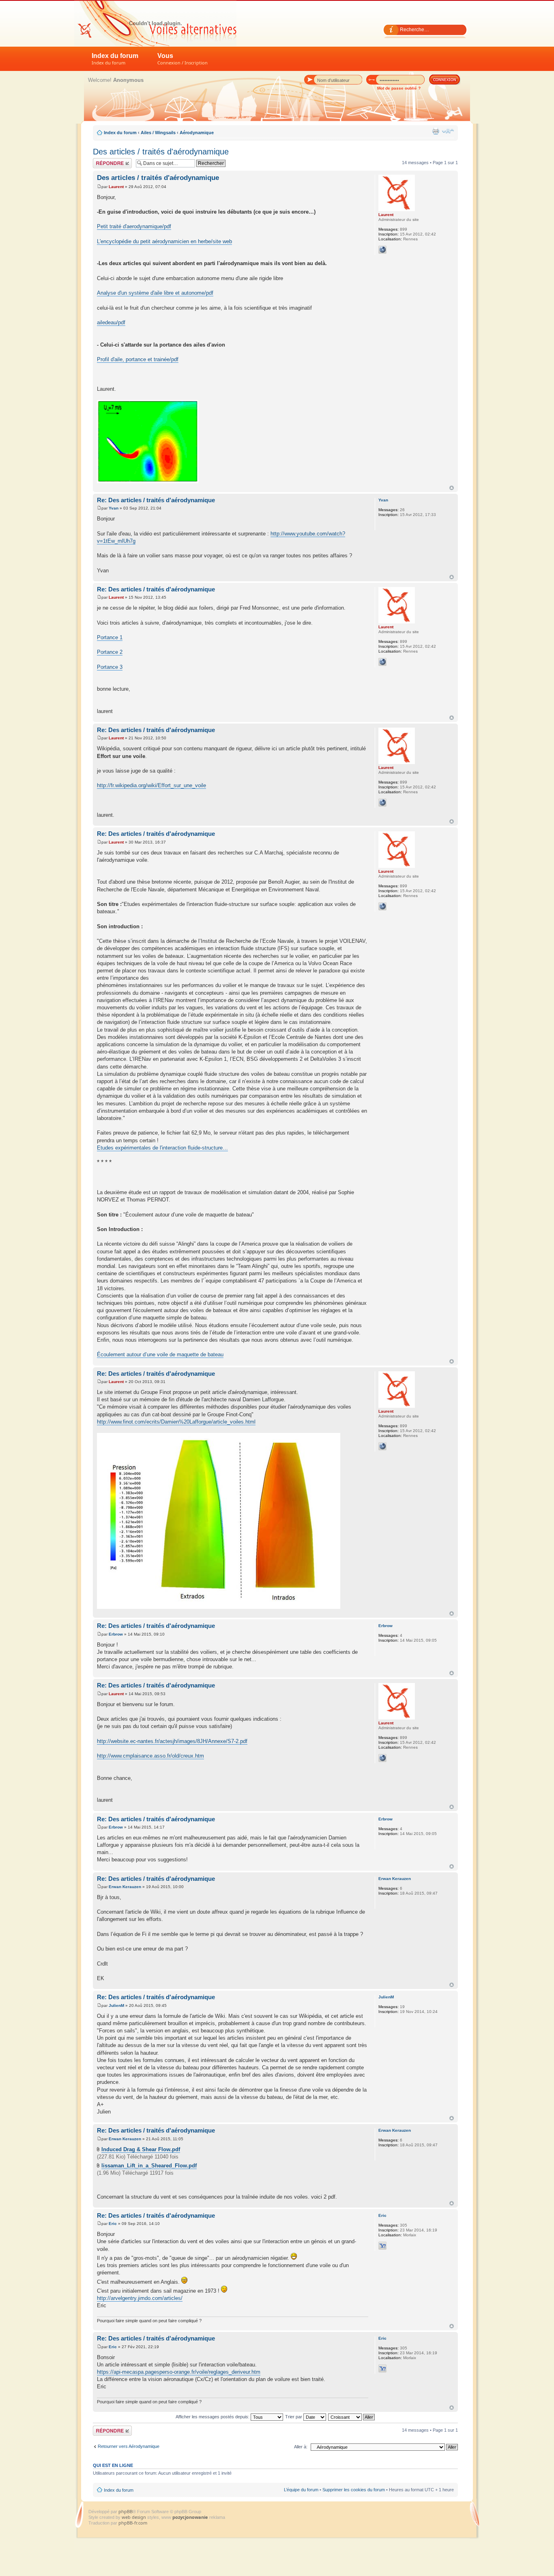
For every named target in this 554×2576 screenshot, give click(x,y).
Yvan (114, 508)
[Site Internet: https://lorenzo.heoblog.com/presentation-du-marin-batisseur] (382, 250)
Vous (183, 59)
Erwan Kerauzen (125, 1887)
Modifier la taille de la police (448, 131)
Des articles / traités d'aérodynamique (161, 152)
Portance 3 (110, 667)
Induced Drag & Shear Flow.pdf (141, 2149)
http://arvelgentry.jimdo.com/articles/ (140, 2298)
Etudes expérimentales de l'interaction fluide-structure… (162, 1148)
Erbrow (116, 1634)
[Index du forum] (155, 23)
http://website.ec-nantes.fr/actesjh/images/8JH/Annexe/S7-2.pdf (172, 1741)
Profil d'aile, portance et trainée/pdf (138, 359)
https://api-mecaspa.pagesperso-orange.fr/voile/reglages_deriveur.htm (179, 2372)
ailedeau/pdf (111, 322)
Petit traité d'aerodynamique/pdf (134, 226)
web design (134, 2517)
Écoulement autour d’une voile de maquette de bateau (160, 1354)
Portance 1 (110, 637)
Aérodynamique (197, 133)
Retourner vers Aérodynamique (129, 2446)
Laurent (116, 187)
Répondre (103, 161)
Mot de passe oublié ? (399, 88)
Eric (113, 2224)
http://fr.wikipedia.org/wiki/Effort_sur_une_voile (151, 785)
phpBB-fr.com (133, 2523)
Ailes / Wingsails (158, 133)
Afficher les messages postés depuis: (213, 2417)
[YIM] (382, 2246)
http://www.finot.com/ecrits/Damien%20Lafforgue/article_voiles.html (176, 1422)
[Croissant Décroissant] (352, 2417)
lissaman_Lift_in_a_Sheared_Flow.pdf (149, 2166)
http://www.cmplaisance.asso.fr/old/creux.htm (150, 1756)
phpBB (126, 2511)
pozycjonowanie (190, 2517)
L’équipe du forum (301, 2490)
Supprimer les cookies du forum (354, 2490)
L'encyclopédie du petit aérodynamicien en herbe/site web (164, 241)
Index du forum (115, 59)
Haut (452, 488)
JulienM (116, 2005)
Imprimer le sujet (436, 131)
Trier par (294, 2417)
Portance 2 (110, 652)
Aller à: (301, 2447)
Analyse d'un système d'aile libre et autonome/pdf (155, 293)
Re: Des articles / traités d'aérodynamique (156, 500)
